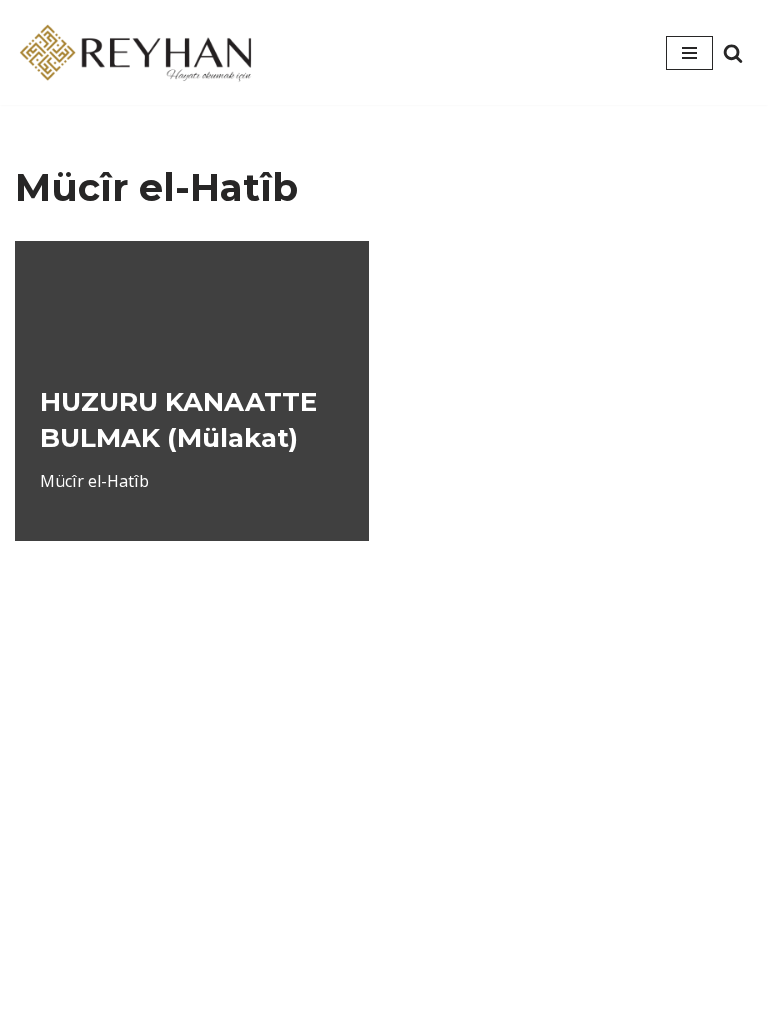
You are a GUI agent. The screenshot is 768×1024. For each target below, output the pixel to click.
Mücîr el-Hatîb (94, 481)
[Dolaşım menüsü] (689, 53)
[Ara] (733, 53)
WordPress (416, 972)
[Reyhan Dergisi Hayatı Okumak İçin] (140, 52)
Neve (327, 972)
